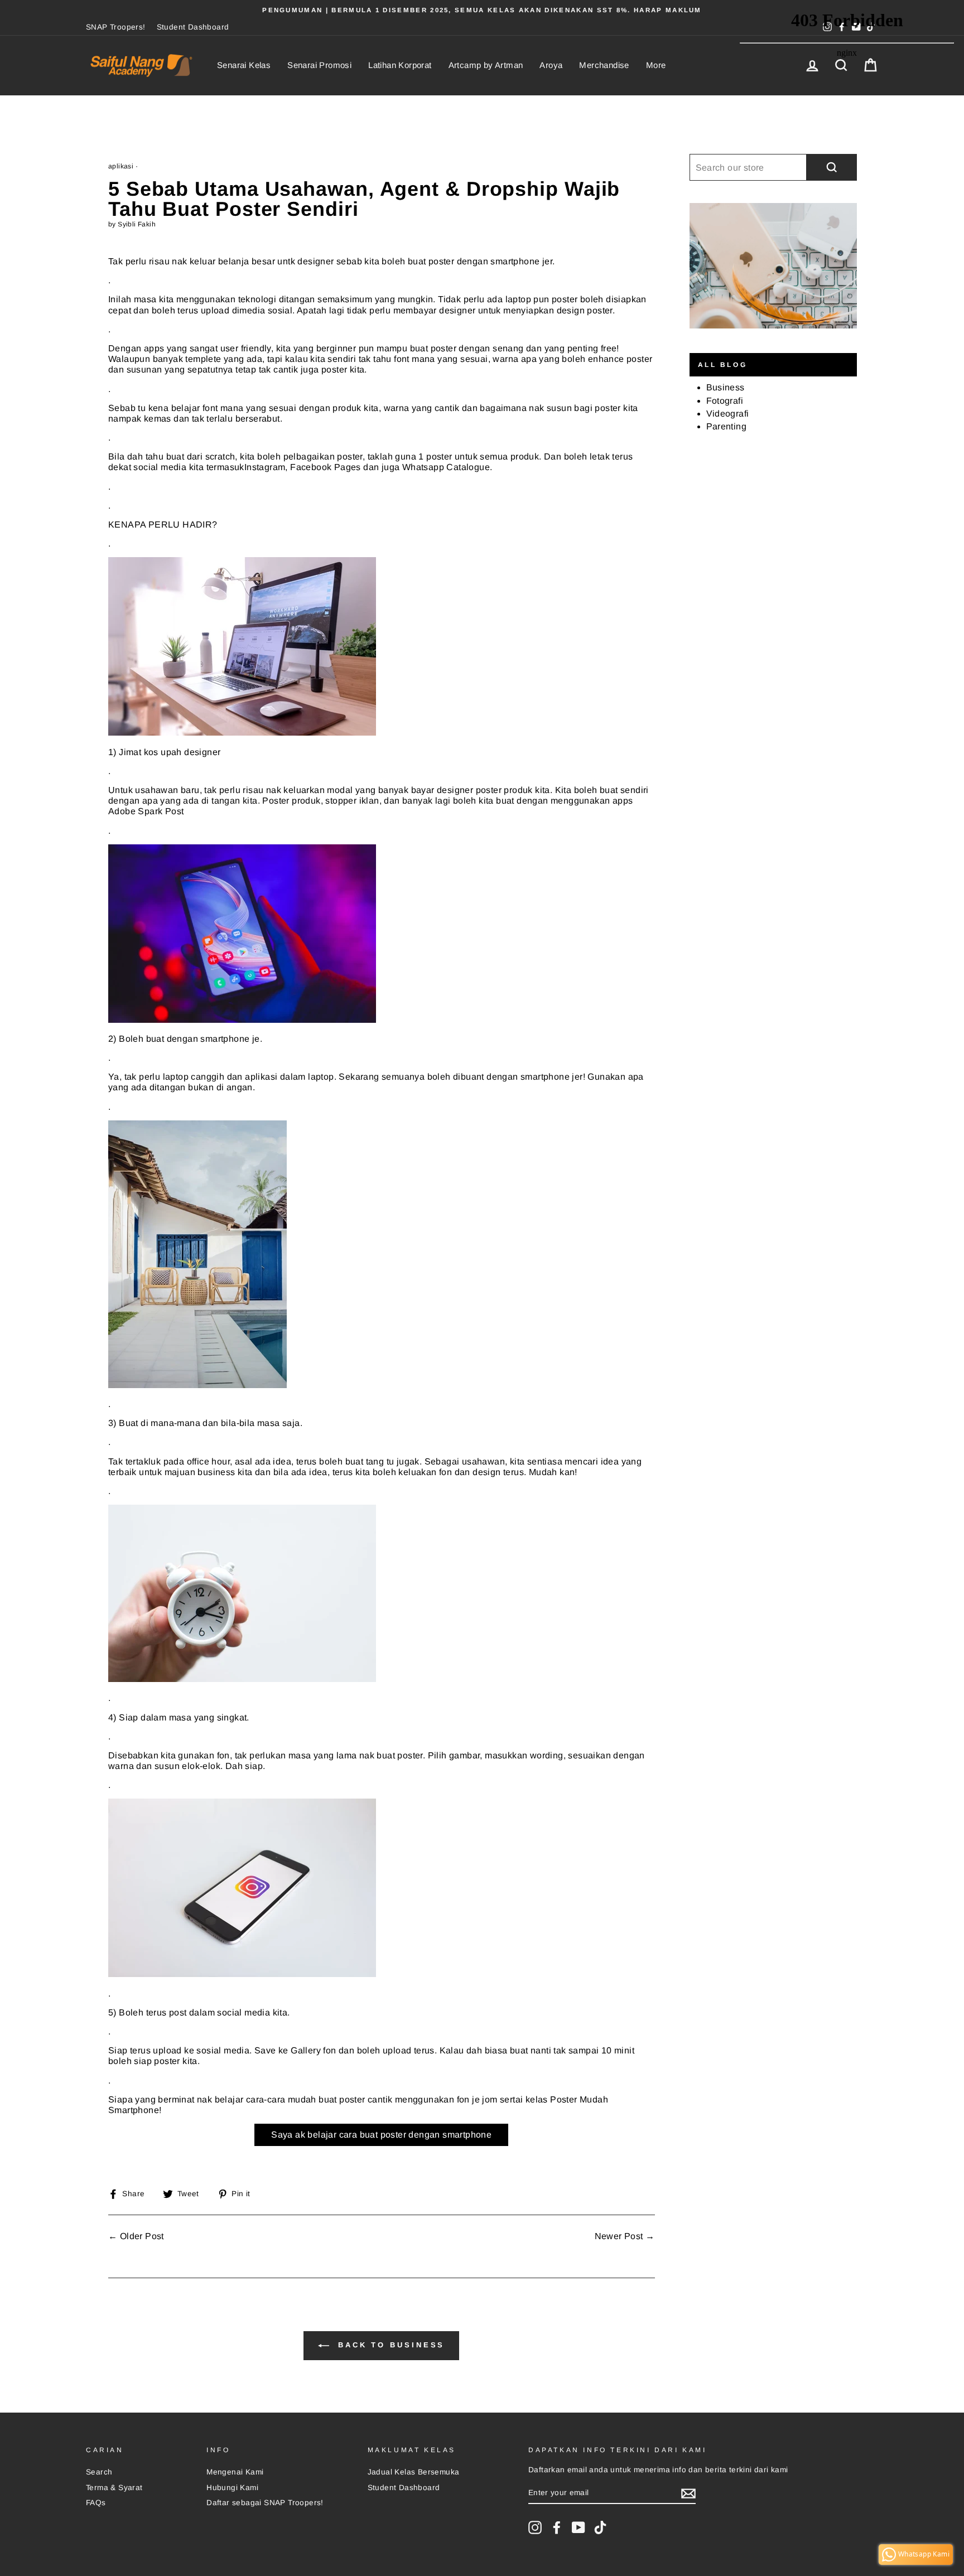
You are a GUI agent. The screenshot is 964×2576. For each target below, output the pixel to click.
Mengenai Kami (235, 2472)
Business (726, 387)
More (656, 65)
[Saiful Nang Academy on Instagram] (535, 2527)
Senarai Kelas (244, 65)
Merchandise (604, 65)
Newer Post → (625, 2236)
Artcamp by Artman (486, 65)
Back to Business (389, 2345)
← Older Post (136, 2236)
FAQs (96, 2503)
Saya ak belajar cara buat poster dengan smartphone (381, 2135)
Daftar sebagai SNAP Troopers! (265, 2503)
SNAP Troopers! (116, 27)
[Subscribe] (688, 2493)
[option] (482, 10)
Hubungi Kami (232, 2488)
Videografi (728, 414)
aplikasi (121, 166)
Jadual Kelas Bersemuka (414, 2472)
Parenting (727, 426)
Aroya (551, 65)
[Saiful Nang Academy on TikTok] (600, 2527)
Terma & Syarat (114, 2488)
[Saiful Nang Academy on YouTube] (579, 2527)
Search (99, 2472)
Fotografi (725, 401)
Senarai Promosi (319, 65)
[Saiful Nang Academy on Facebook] (557, 2527)
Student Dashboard (193, 27)
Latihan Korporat (400, 65)
